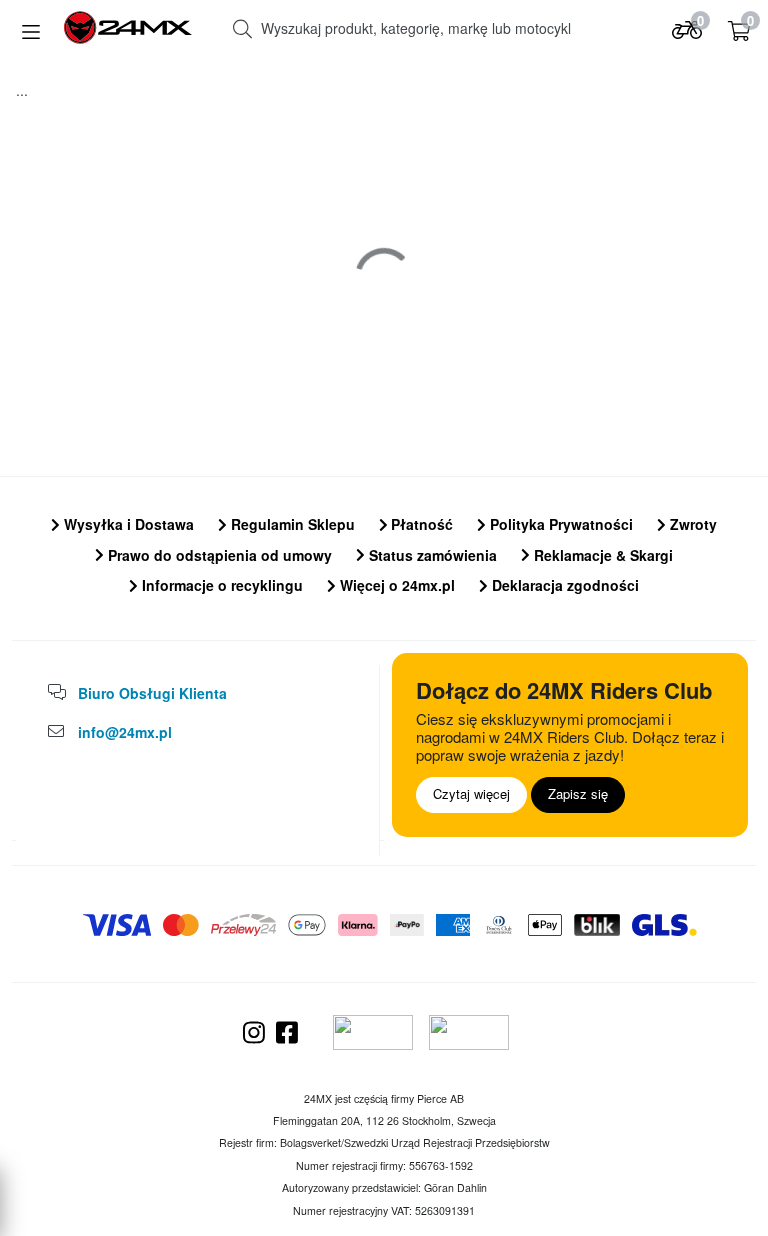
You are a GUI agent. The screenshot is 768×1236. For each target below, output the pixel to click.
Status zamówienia (431, 555)
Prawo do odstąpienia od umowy (218, 555)
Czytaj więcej (471, 793)
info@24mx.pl (125, 732)
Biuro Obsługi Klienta (152, 693)
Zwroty (691, 524)
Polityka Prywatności (559, 524)
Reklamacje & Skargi (601, 555)
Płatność (420, 524)
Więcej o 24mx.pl (395, 585)
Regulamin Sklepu (291, 524)
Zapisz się (578, 793)
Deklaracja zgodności (563, 585)
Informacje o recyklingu (220, 585)
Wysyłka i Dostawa (127, 524)
